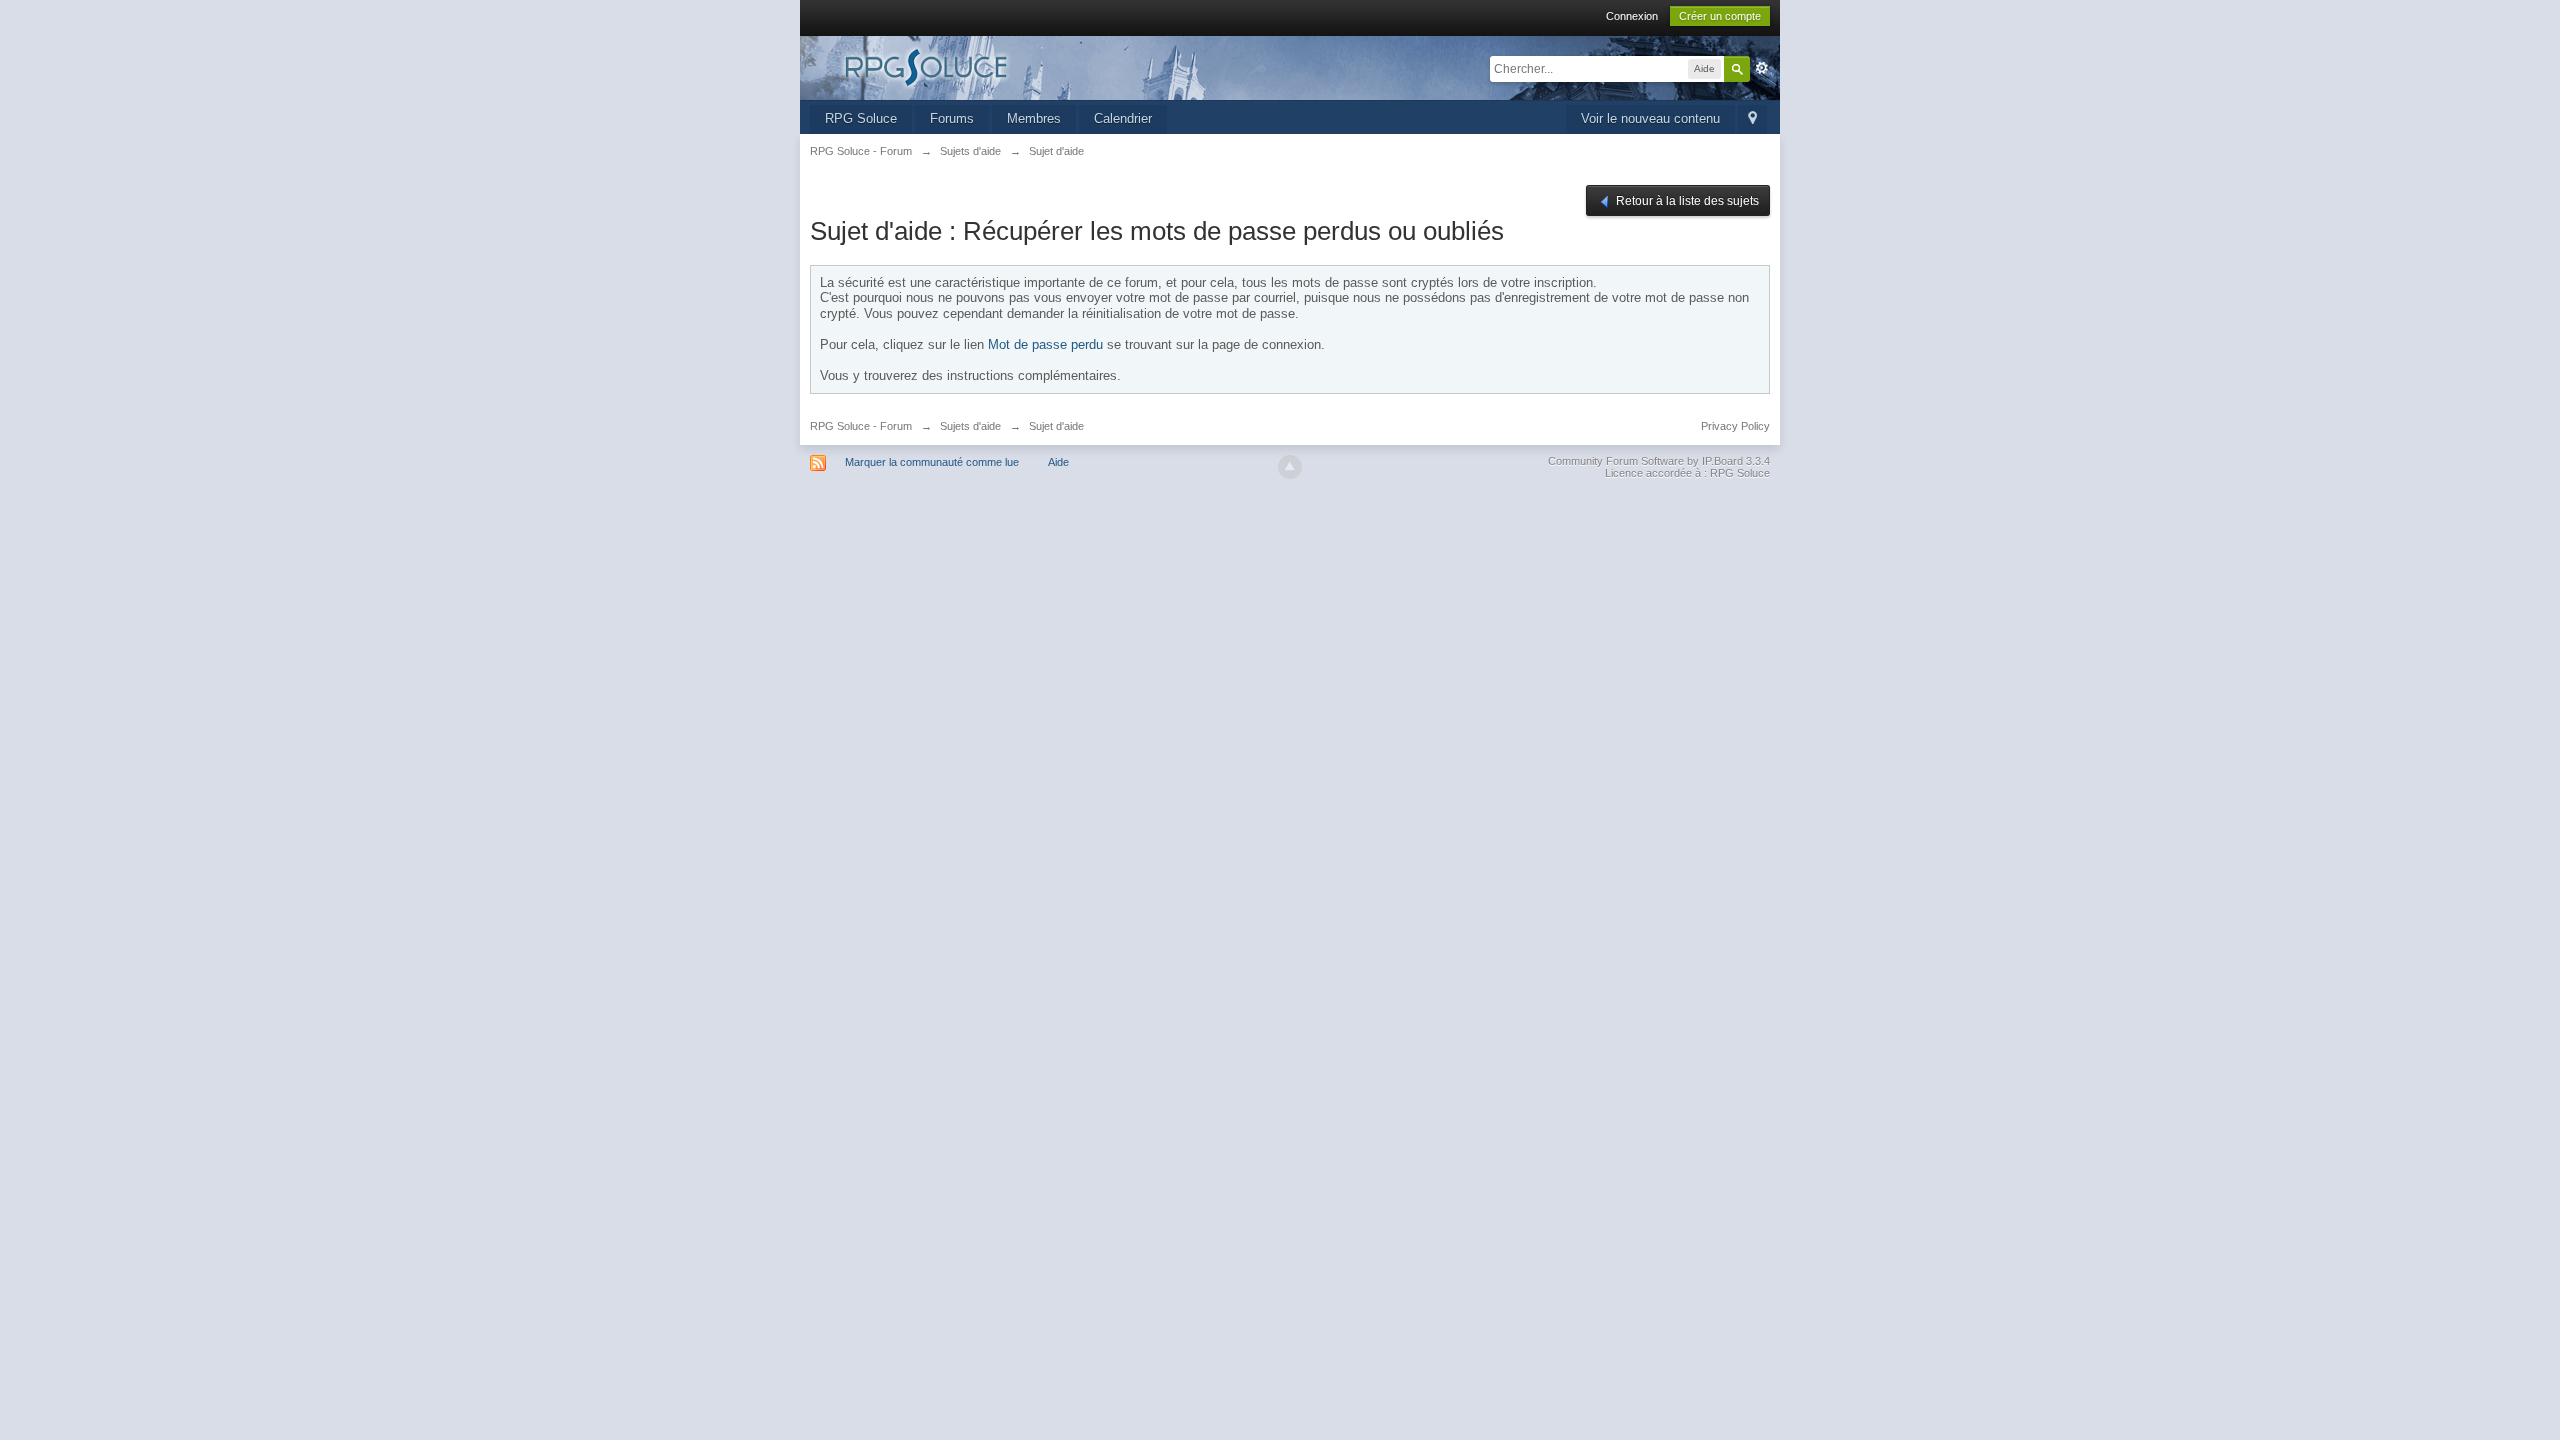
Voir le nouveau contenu (1650, 118)
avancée (1762, 68)
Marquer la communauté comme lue (932, 462)
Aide (1058, 462)
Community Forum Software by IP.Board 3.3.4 (1659, 461)
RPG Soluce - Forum (861, 426)
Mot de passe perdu (1045, 344)
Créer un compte (1720, 16)
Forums (952, 118)
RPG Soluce (861, 118)
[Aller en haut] (1290, 467)
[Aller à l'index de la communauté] (989, 66)
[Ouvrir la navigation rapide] (1752, 119)
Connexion (1632, 16)
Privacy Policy (1735, 426)
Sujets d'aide (970, 426)
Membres (1034, 118)
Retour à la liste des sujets (1686, 201)
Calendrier (1123, 118)
